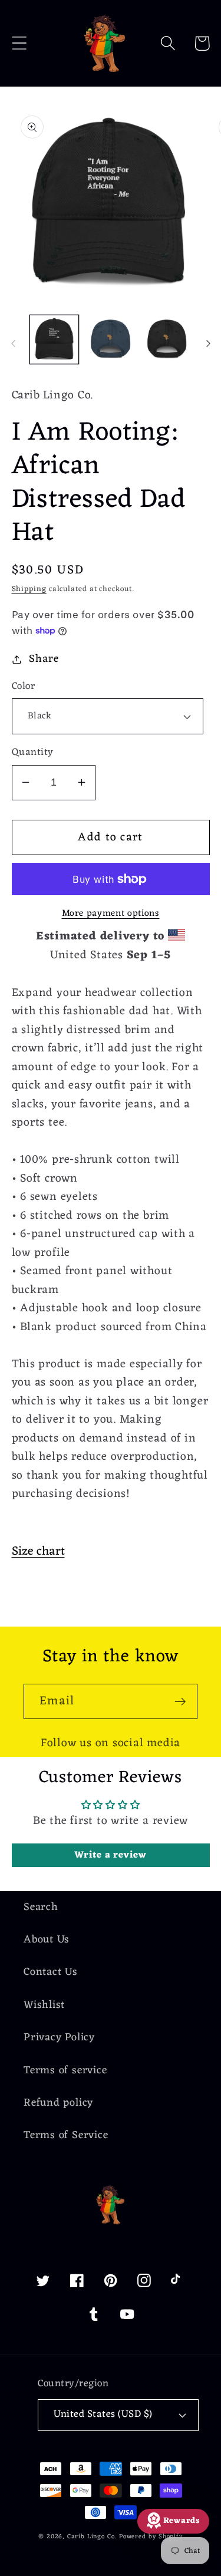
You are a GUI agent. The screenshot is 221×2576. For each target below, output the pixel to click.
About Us (47, 1940)
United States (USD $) (103, 2415)
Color (24, 687)
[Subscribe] (180, 1702)
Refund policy (58, 2103)
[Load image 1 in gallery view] (55, 340)
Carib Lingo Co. (92, 2537)
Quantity (33, 753)
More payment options (111, 914)
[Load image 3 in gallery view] (111, 340)
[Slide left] (13, 344)
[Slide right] (208, 344)
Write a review (111, 1855)
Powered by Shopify (151, 2537)
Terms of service (65, 2071)
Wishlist (44, 2005)
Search (41, 1907)
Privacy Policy (59, 2038)
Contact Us (51, 1972)
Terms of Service (66, 2135)
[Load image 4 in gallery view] (167, 340)
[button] (19, 43)
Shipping (29, 589)
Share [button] (44, 659)
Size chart (38, 1551)
